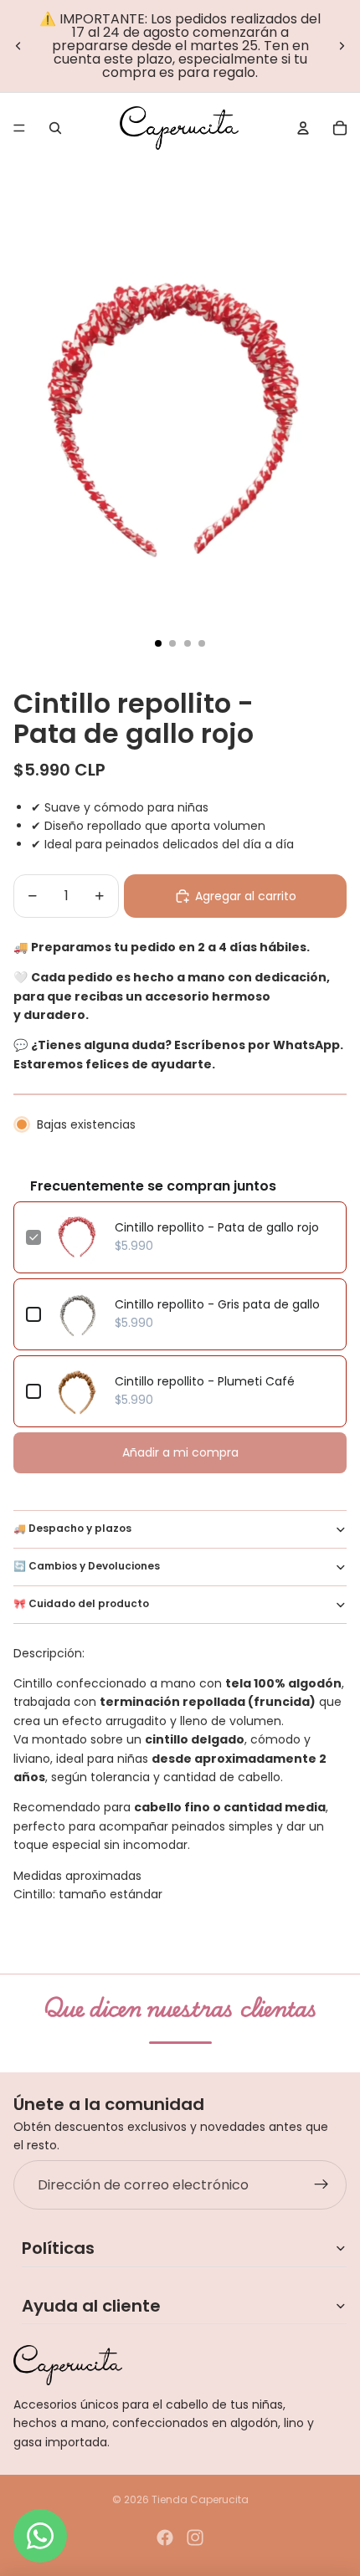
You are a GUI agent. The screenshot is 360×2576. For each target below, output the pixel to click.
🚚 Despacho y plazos (72, 1528)
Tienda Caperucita (200, 2499)
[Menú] (19, 128)
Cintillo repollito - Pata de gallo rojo (217, 1227)
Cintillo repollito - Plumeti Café (205, 1381)
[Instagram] (195, 2538)
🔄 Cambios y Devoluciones (87, 1566)
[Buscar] (55, 128)
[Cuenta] (303, 128)
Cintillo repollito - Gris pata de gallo (217, 1304)
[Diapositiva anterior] (18, 46)
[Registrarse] (321, 2185)
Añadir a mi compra (180, 1452)
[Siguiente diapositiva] (342, 46)
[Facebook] (165, 2538)
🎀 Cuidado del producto (81, 1603)
